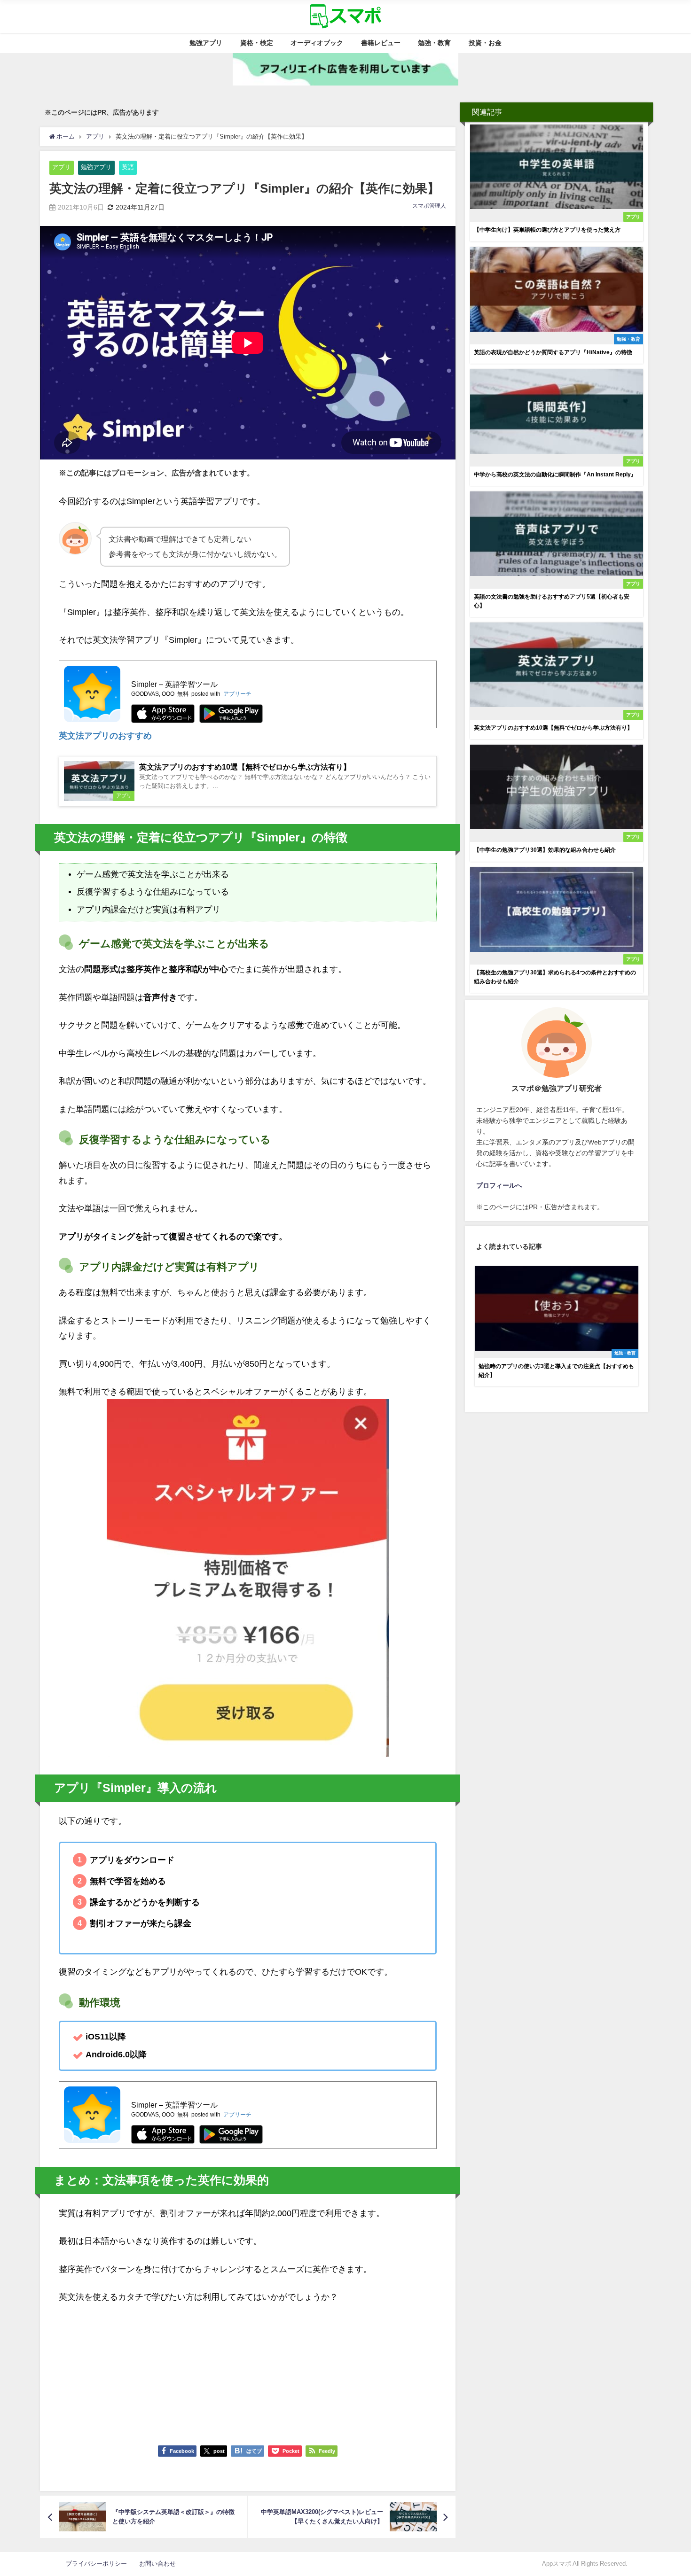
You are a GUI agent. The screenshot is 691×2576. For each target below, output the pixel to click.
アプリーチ (237, 694)
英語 (128, 167)
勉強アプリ (206, 43)
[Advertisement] (248, 2370)
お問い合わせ (157, 2564)
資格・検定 (257, 43)
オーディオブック (317, 43)
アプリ (61, 167)
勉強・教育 (434, 43)
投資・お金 (485, 43)
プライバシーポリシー (99, 2564)
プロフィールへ (499, 1185)
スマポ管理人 (429, 206)
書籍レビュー (381, 43)
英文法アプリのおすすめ (105, 736)
